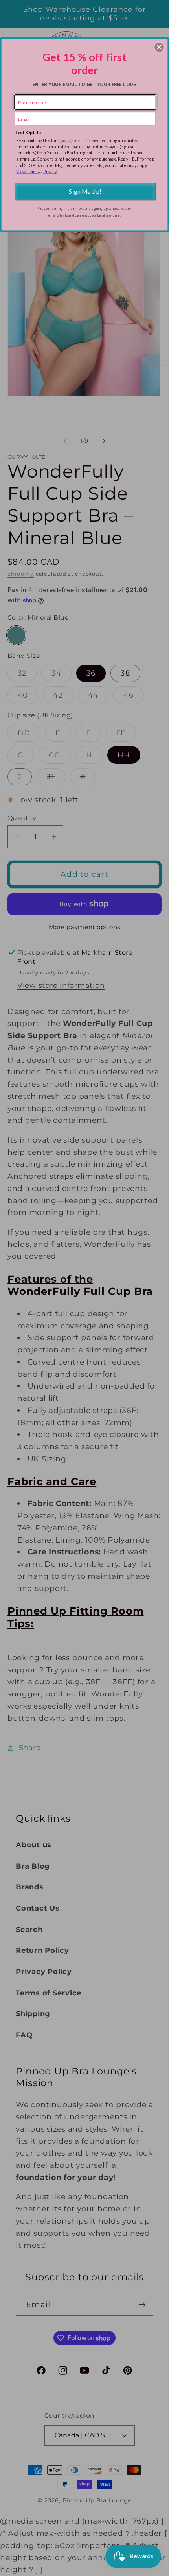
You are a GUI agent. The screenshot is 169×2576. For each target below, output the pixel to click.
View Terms (27, 171)
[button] (159, 47)
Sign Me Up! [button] (85, 191)
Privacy (50, 171)
